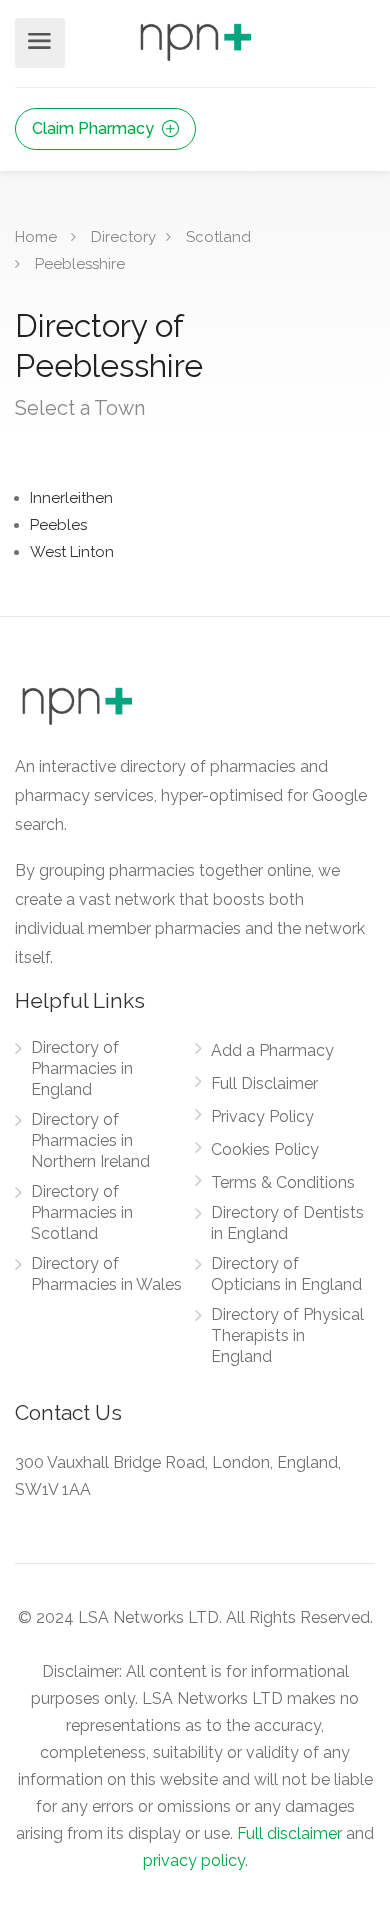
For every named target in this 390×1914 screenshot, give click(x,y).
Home (36, 237)
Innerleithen (71, 498)
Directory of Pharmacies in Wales (106, 1274)
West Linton (72, 552)
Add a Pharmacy (272, 1050)
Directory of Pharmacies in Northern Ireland (90, 1140)
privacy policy (194, 1860)
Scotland (218, 237)
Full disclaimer (289, 1833)
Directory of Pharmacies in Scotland (82, 1212)
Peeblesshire (80, 264)
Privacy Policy (262, 1116)
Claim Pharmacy (95, 128)
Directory (123, 237)
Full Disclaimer (264, 1083)
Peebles (58, 525)
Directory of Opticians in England (286, 1274)
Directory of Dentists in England (287, 1223)
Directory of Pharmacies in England (82, 1068)
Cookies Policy (265, 1149)
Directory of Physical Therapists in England (287, 1335)
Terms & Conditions (283, 1182)
